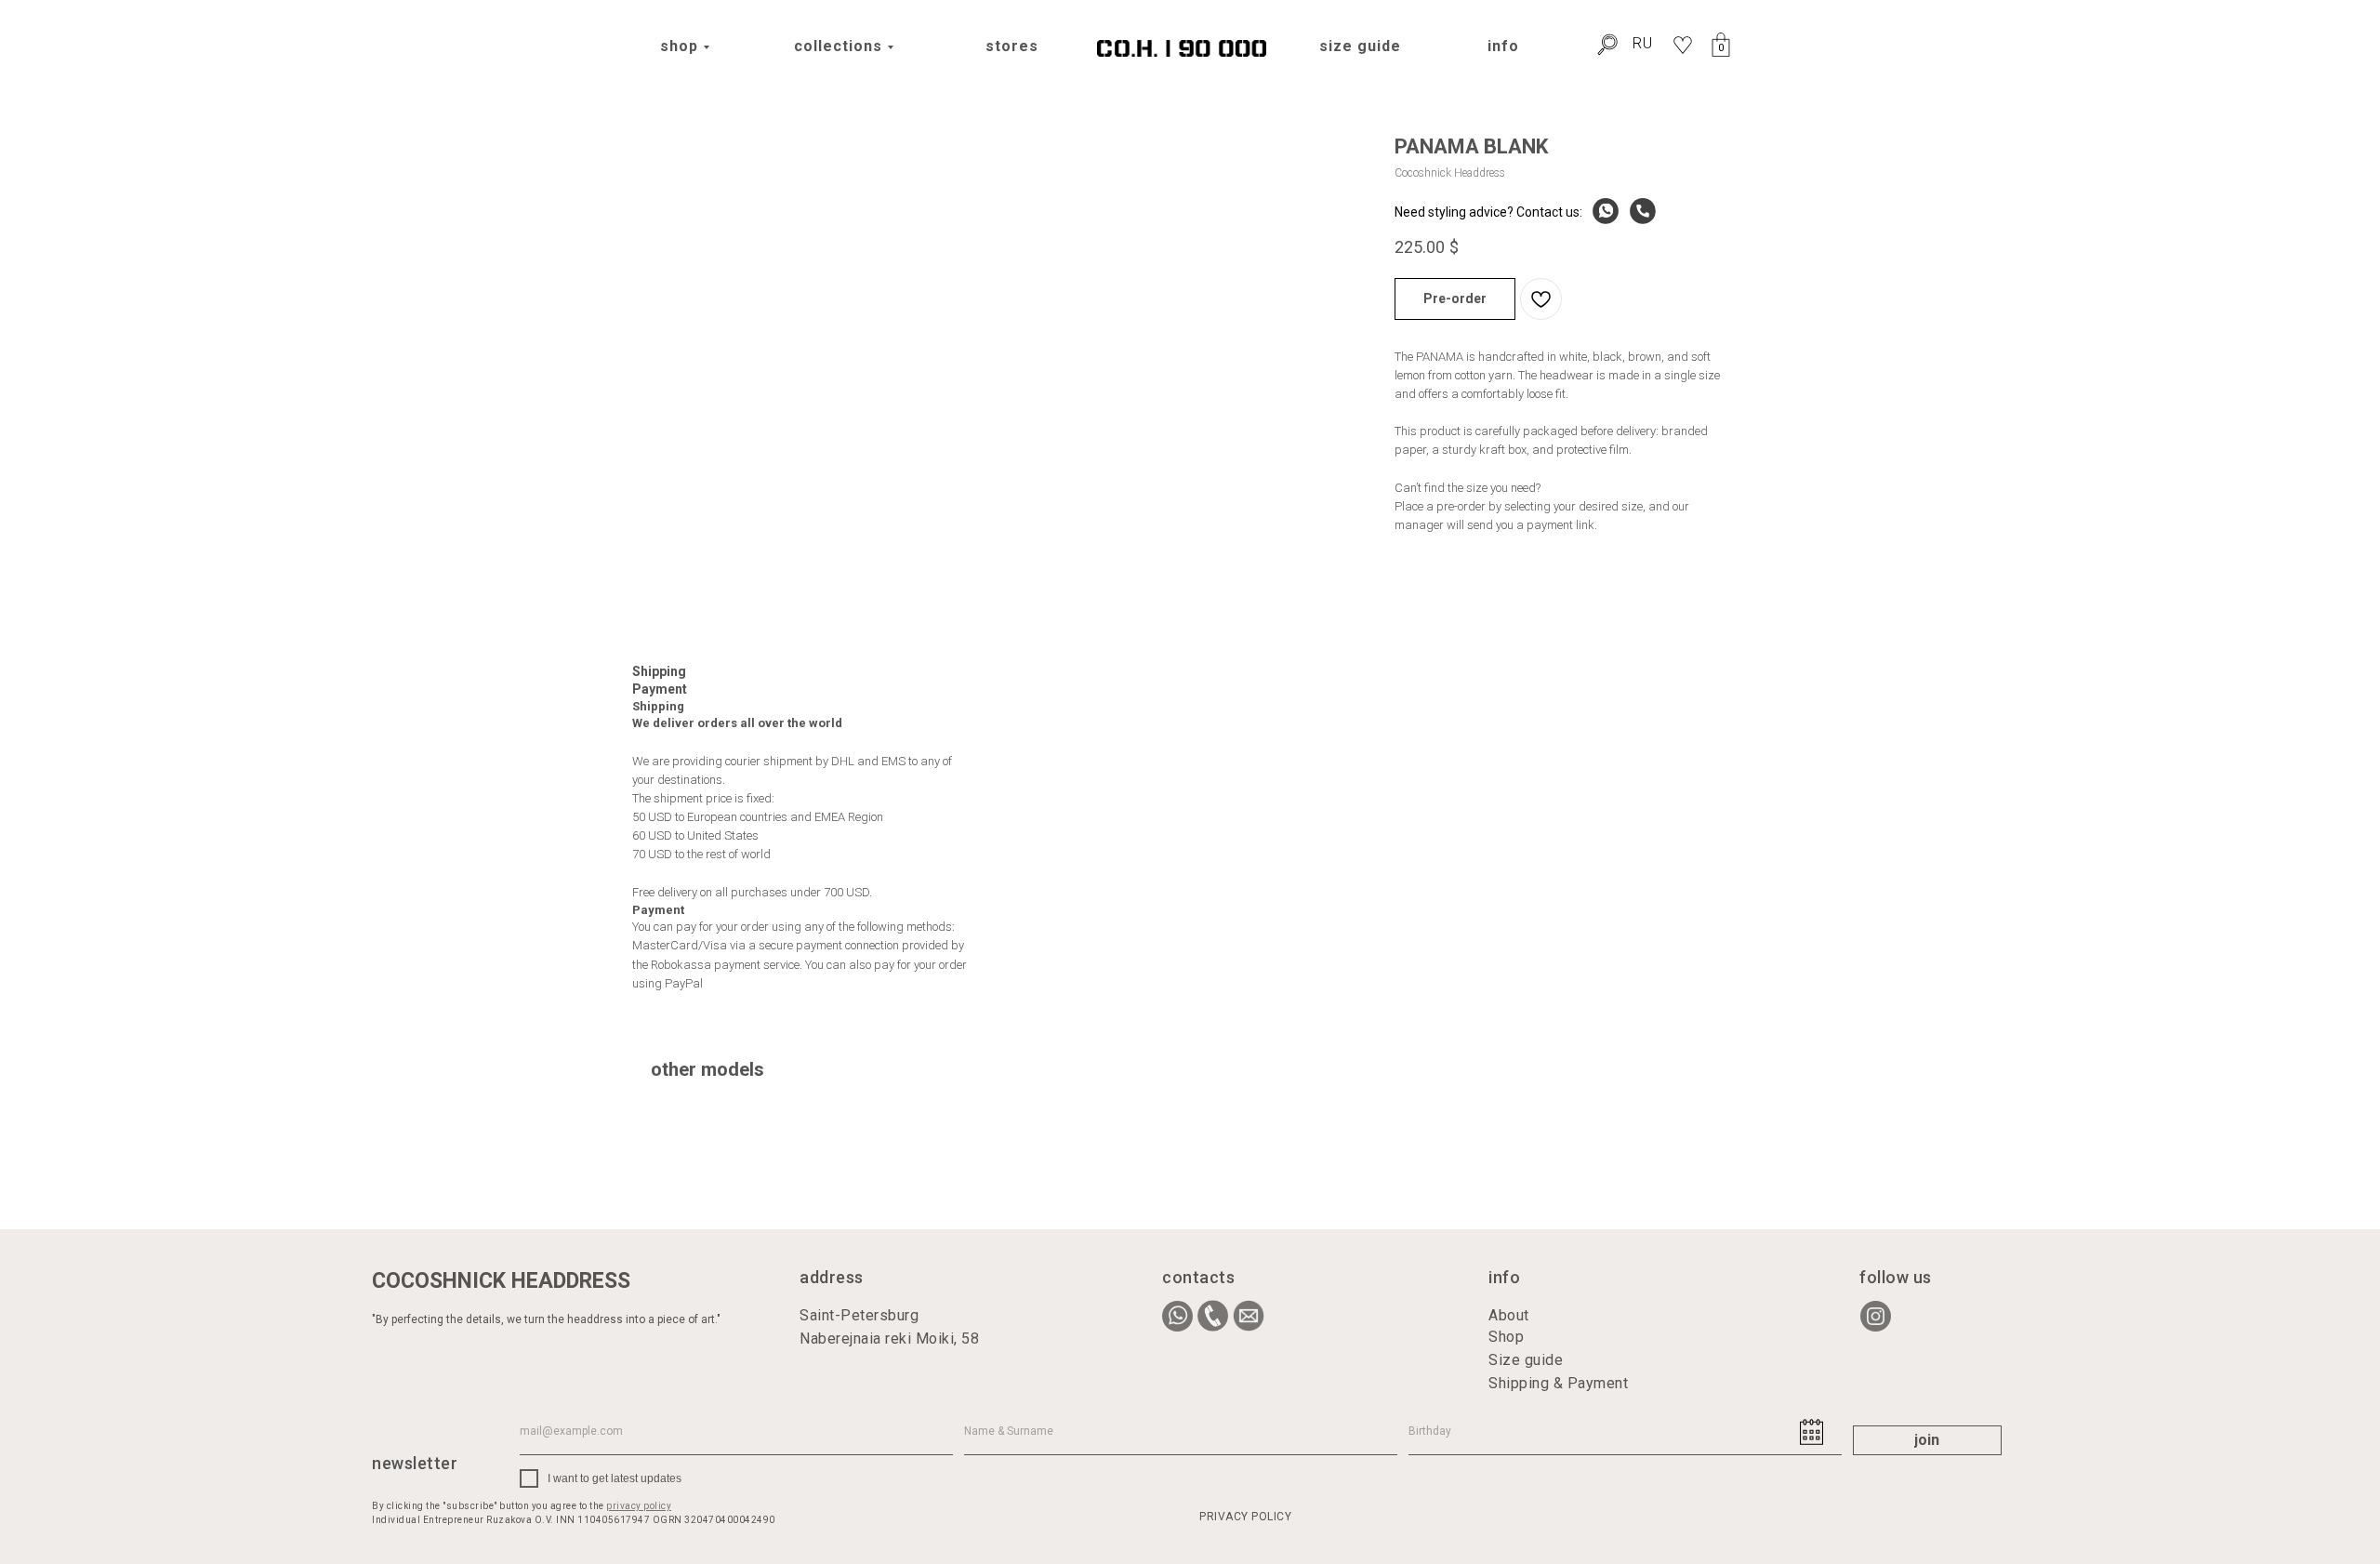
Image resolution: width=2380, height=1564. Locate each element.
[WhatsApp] (1601, 212)
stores (1012, 46)
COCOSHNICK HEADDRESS (501, 1281)
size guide (1360, 46)
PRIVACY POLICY (1245, 1517)
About (1509, 1315)
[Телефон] (1638, 212)
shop (679, 46)
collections (838, 46)
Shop (1506, 1337)
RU (1643, 43)
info (1503, 46)
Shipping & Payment (1558, 1383)
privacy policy (639, 1506)
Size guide (1526, 1360)
